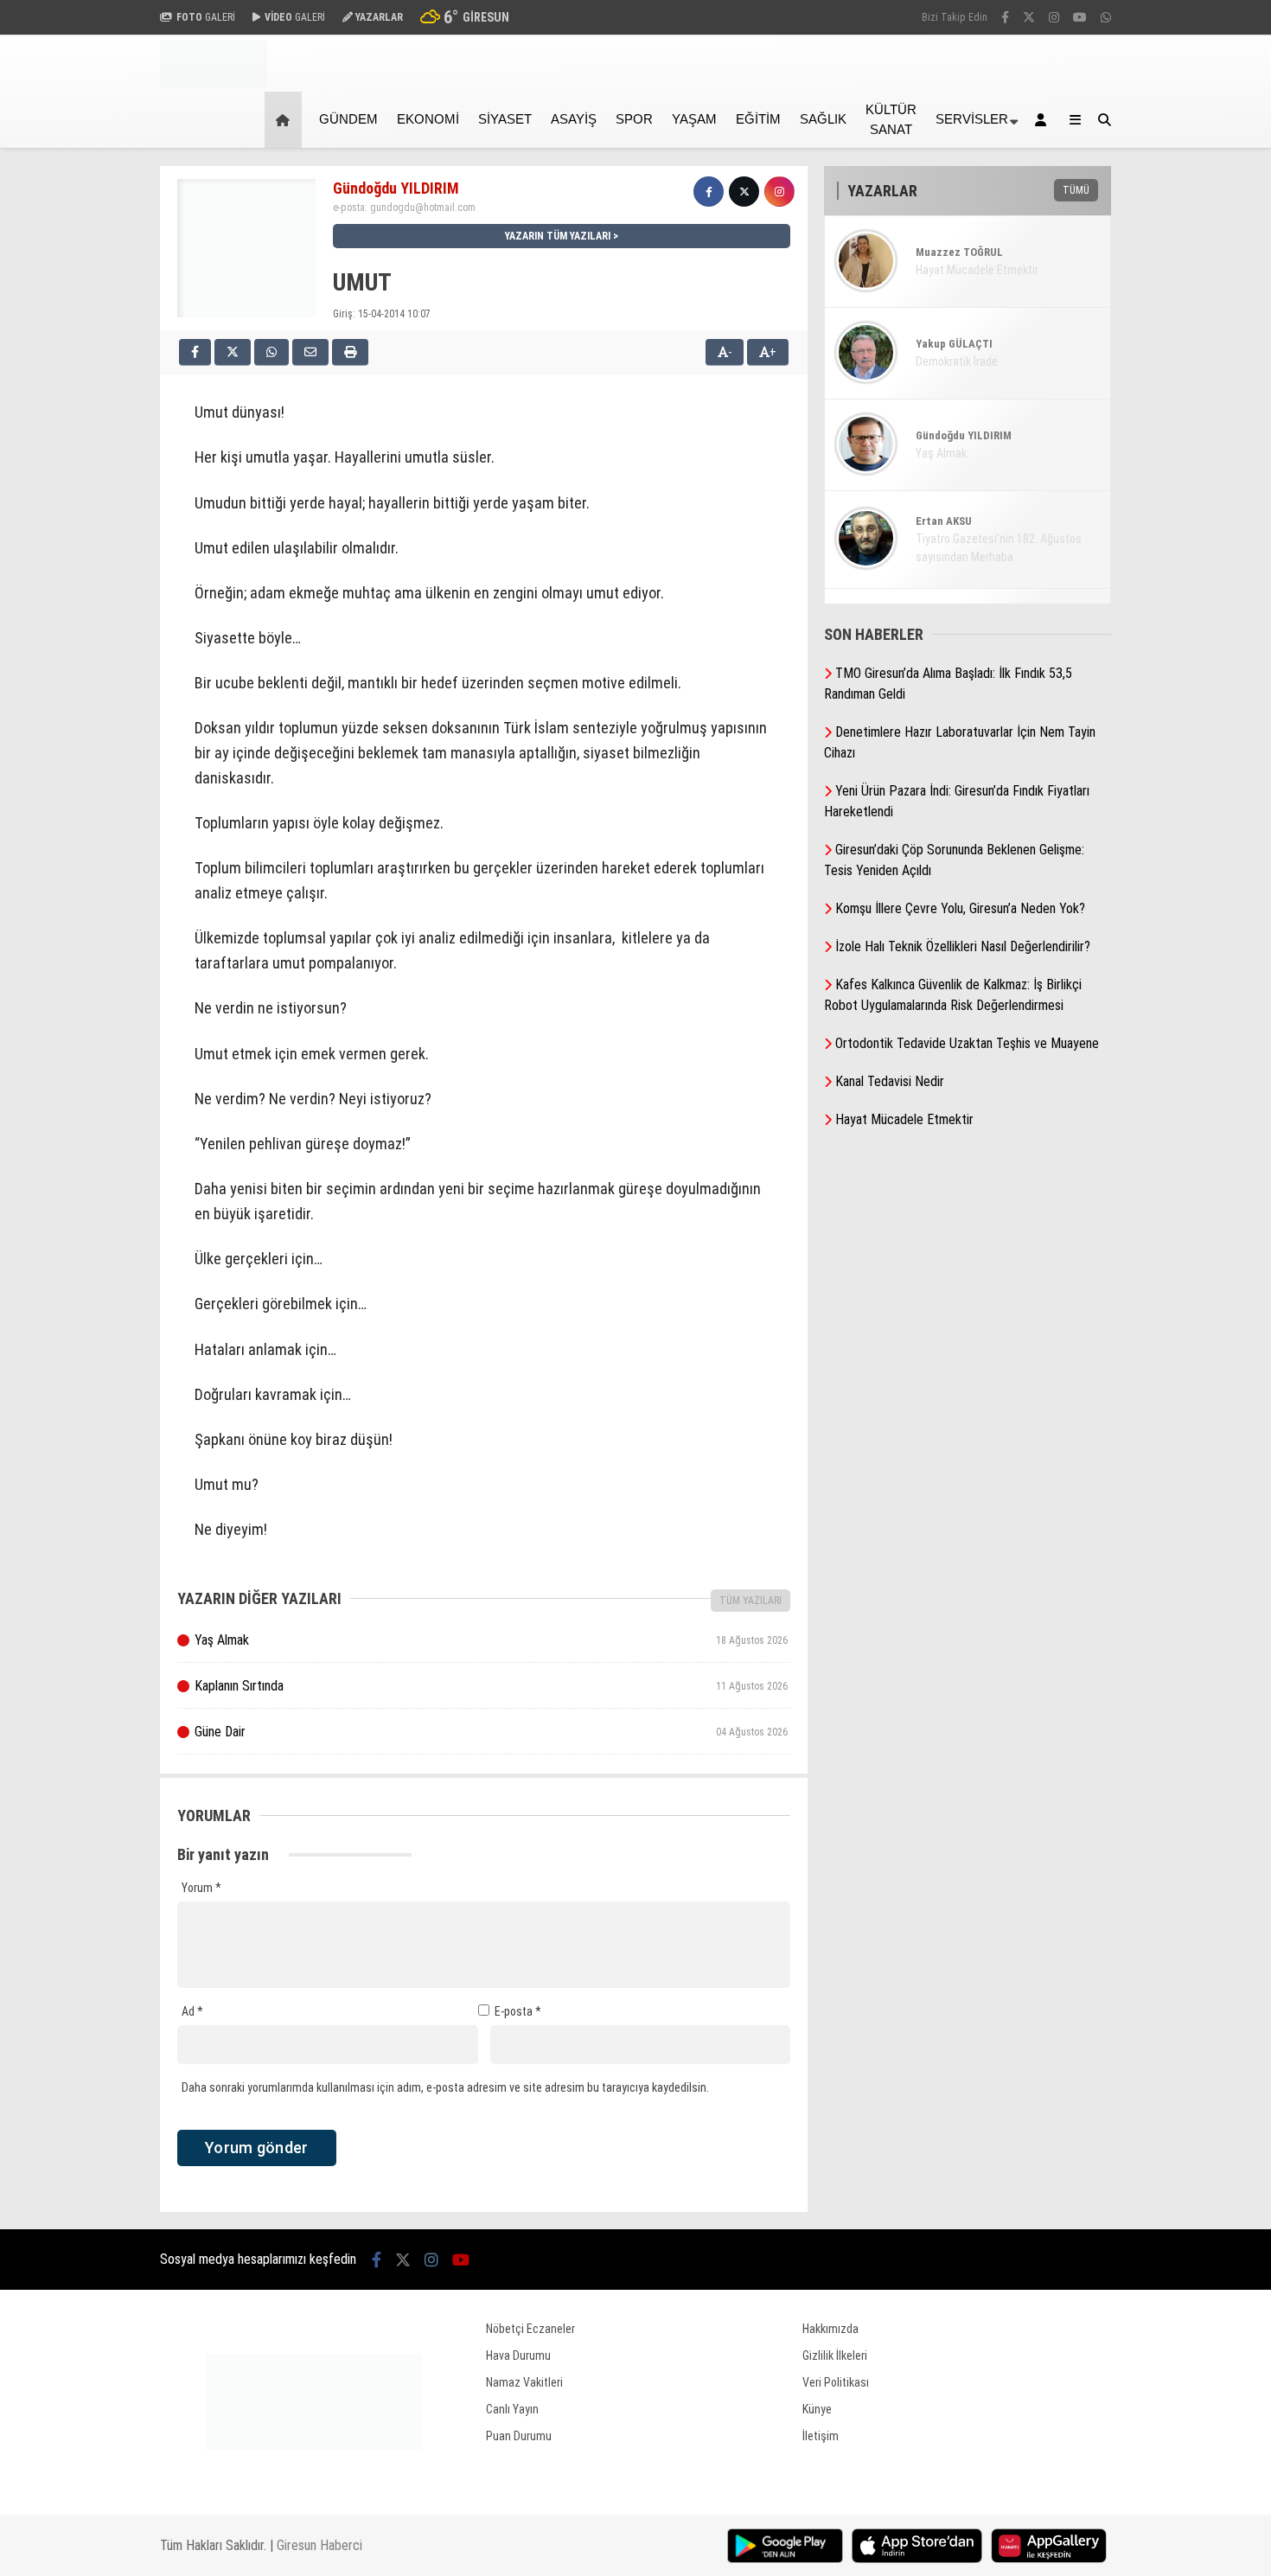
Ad (192, 2011)
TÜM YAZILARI (750, 1601)
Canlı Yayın (512, 2409)
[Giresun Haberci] (214, 83)
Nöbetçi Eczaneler (530, 2329)
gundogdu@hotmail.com (423, 208)
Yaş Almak (491, 1640)
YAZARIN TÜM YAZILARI (558, 236)
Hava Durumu (518, 2355)
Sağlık (823, 119)
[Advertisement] (73, 425)
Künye (817, 2409)
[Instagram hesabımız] (1054, 17)
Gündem (348, 119)
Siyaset (505, 119)
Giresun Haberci (319, 2545)
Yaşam (694, 119)
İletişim (821, 2436)
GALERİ (206, 17)
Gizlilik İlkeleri (835, 2355)
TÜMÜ (1076, 190)
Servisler (972, 119)
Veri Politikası (836, 2382)
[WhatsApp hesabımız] (1106, 17)
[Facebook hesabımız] (1005, 17)
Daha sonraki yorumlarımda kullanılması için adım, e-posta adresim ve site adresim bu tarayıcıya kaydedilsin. (445, 2087)
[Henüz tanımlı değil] (709, 192)
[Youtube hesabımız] (1080, 17)
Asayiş (574, 119)
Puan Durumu (519, 2436)
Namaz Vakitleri (524, 2382)
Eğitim (758, 119)
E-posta (518, 2011)
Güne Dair (491, 1732)
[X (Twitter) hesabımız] (1029, 17)
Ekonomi (428, 119)
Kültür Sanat (891, 119)
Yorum (201, 1888)
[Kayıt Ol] (1044, 120)
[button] (286, 120)
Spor (634, 119)
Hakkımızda (830, 2329)
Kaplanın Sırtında (491, 1686)
